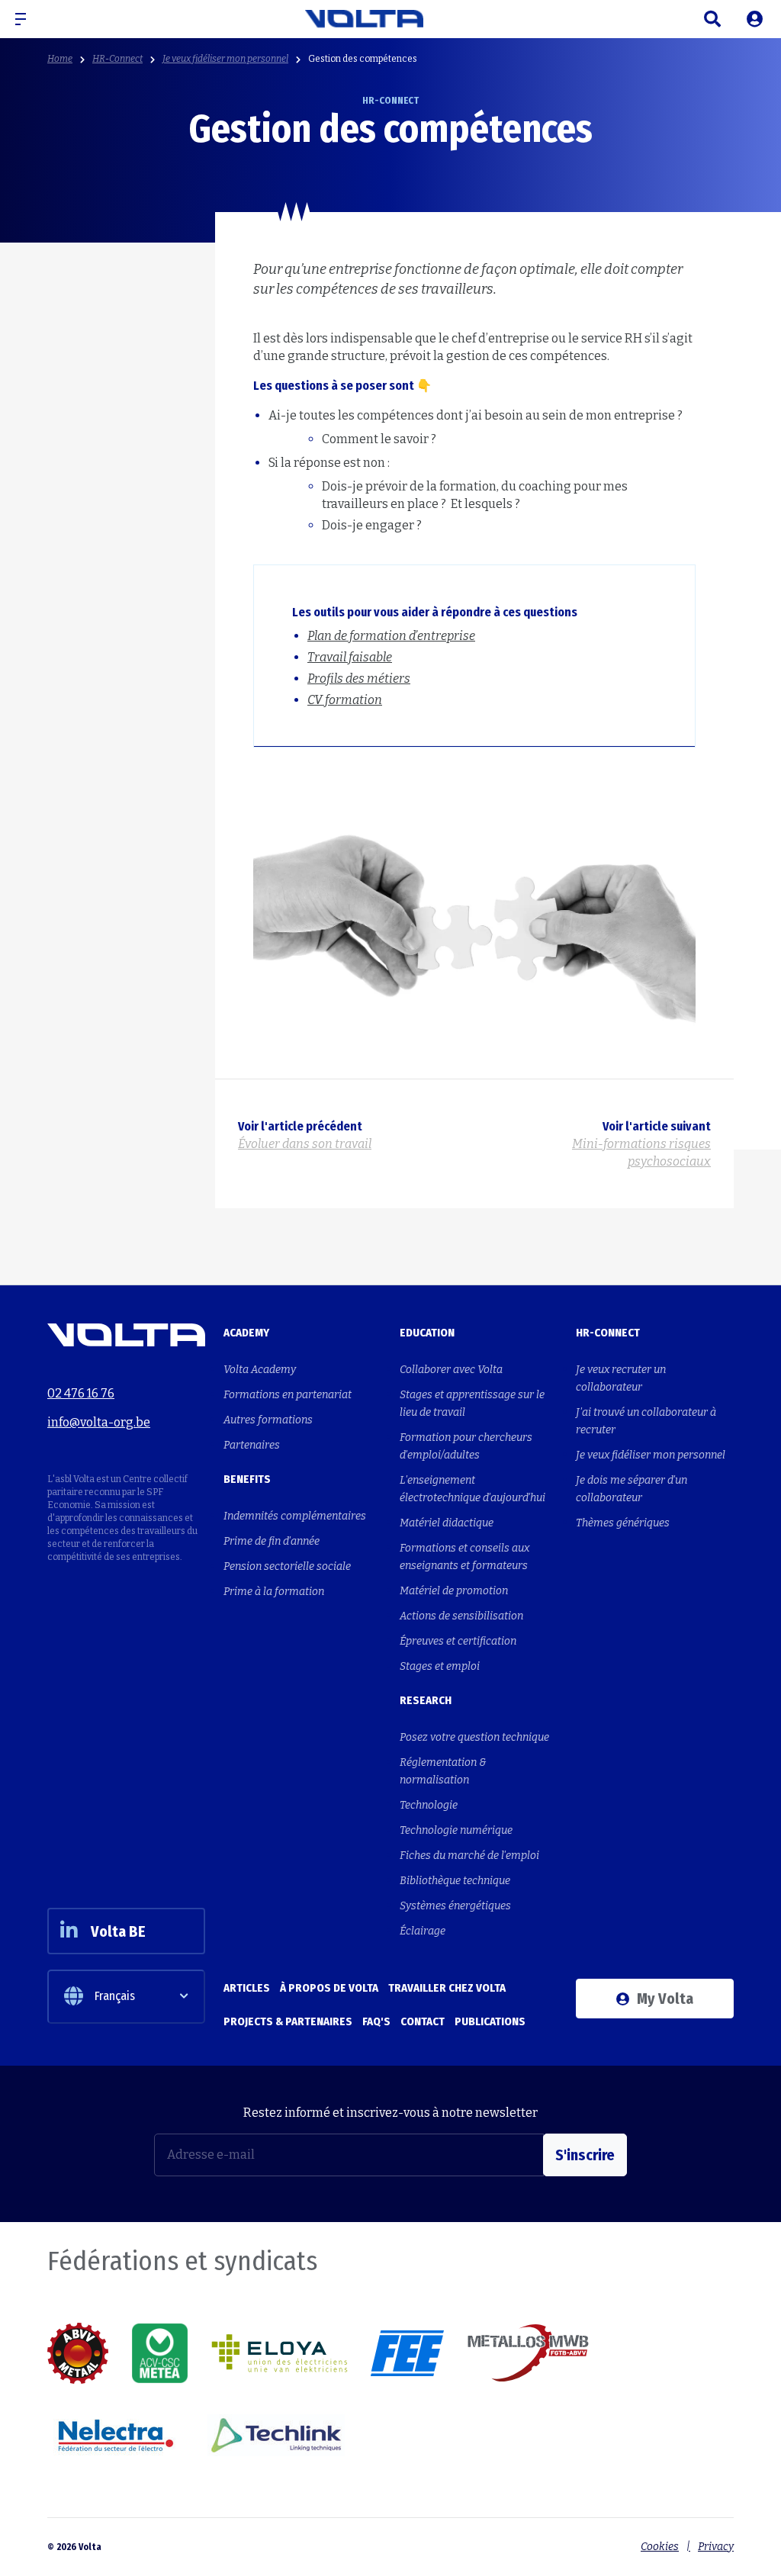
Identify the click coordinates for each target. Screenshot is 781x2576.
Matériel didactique (447, 1523)
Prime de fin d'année (272, 1541)
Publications (490, 2021)
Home (60, 59)
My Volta (665, 1999)
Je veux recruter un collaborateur (621, 1378)
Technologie (429, 1805)
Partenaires (252, 1445)
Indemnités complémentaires (295, 1516)
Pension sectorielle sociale (287, 1566)
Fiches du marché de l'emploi (469, 1856)
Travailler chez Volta (447, 1988)
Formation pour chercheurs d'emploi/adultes (466, 1446)
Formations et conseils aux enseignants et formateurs (464, 1557)
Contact (423, 2021)
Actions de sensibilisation (461, 1616)
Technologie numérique (456, 1830)
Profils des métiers (359, 679)
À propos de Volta (329, 1988)
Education (427, 1333)
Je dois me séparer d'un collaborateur (632, 1489)
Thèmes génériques (623, 1523)
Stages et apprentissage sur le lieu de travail (472, 1404)
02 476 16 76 (81, 1393)
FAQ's (376, 2021)
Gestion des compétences (363, 59)
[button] (27, 19)
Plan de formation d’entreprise (391, 636)
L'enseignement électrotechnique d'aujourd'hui (472, 1489)
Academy (246, 1333)
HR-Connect (117, 59)
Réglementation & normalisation (443, 1771)
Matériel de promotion (454, 1591)
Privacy (716, 2547)
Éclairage (423, 1931)
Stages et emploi (440, 1666)
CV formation (345, 700)
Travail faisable (350, 657)
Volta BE (118, 1931)
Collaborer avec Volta (451, 1370)
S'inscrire (585, 2155)
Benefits (247, 1479)
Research (426, 1700)
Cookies (660, 2547)
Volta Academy (260, 1370)
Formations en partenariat (288, 1395)
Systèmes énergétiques (455, 1906)
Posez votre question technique (474, 1737)
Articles (247, 1988)
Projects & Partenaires (288, 2021)
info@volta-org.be (99, 1422)
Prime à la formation (274, 1592)
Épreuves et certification (458, 1641)
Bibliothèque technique (455, 1881)
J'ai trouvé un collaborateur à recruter (646, 1421)
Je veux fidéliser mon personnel (225, 59)
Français (115, 1996)
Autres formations (268, 1420)
